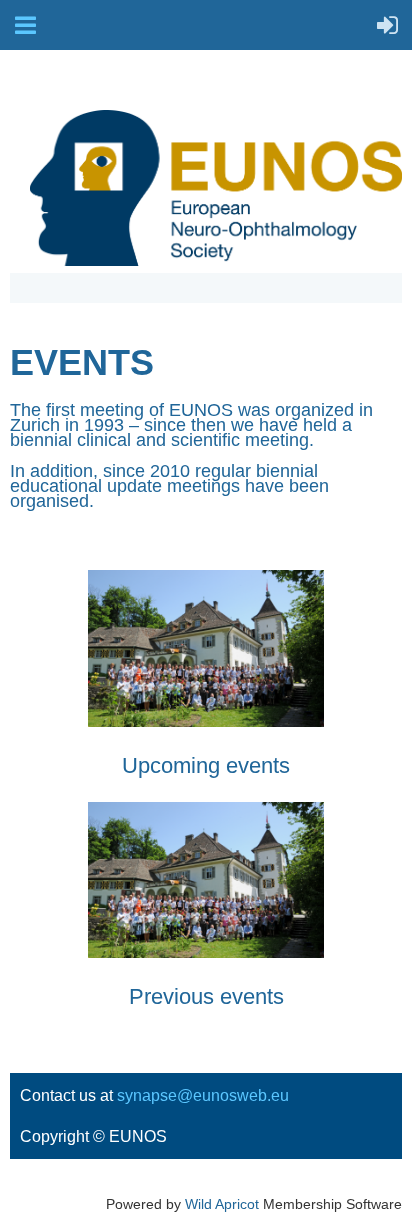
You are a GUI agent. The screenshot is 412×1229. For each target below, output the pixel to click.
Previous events (206, 996)
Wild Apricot (222, 1204)
